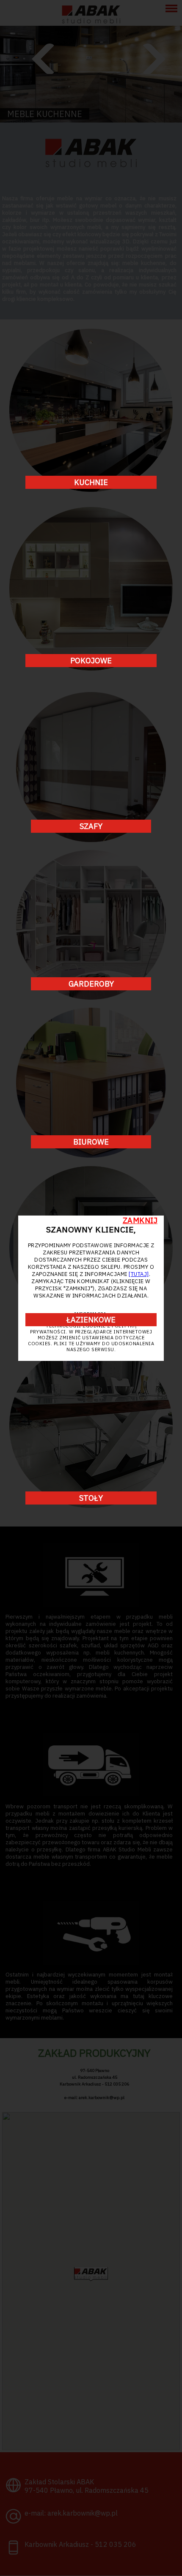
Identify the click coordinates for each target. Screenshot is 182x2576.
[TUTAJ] (139, 1274)
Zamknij (140, 1220)
